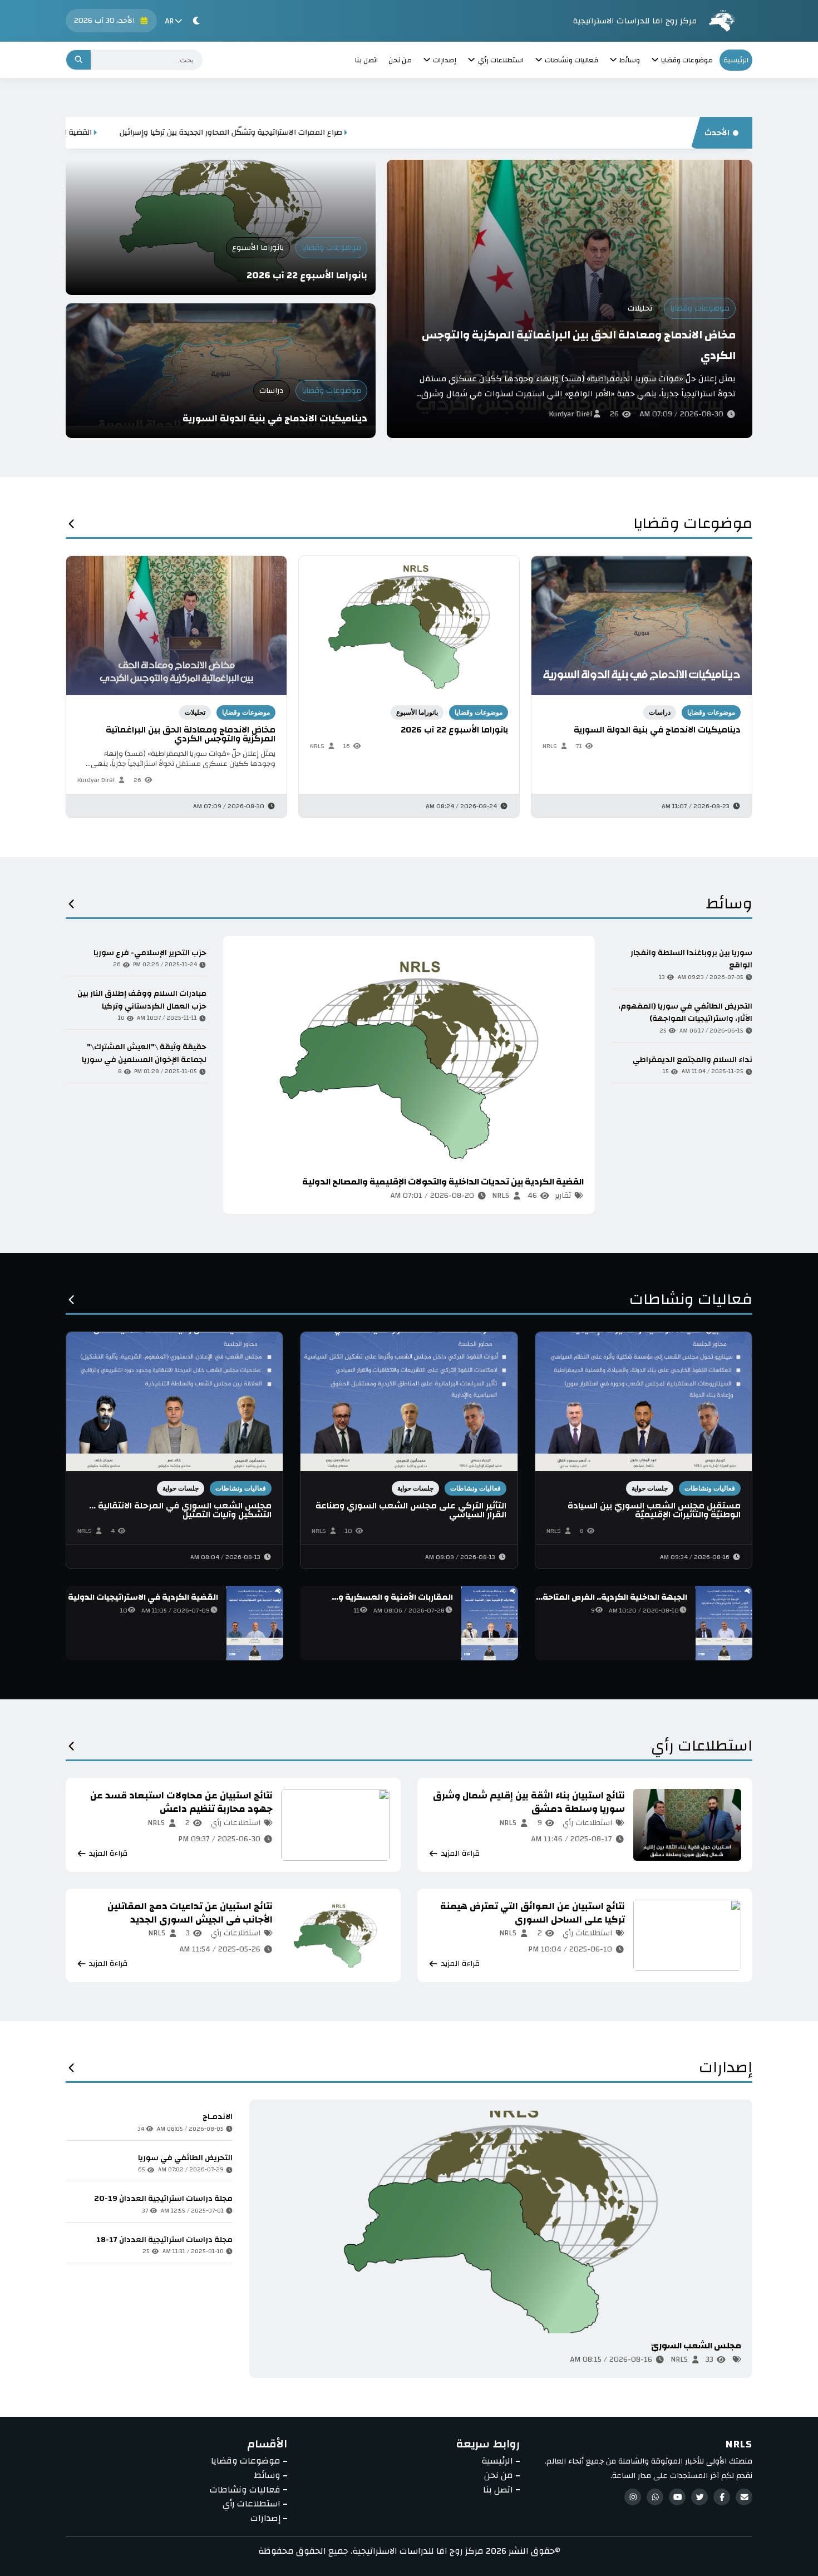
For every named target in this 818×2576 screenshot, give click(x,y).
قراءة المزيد (268, 1196)
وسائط (729, 907)
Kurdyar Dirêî (570, 414)
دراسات (272, 391)
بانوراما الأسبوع (258, 248)
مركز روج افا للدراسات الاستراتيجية (635, 21)
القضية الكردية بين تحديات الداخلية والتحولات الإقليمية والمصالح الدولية (149, 132)
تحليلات (640, 308)
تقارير (563, 1196)
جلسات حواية (650, 1488)
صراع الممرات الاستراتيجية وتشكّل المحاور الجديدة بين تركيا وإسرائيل (407, 132)
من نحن (400, 60)
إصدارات (726, 2071)
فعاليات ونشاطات (691, 1303)
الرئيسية (736, 60)
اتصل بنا (366, 60)
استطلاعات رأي (702, 1749)
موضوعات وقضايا (700, 308)
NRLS (317, 746)
